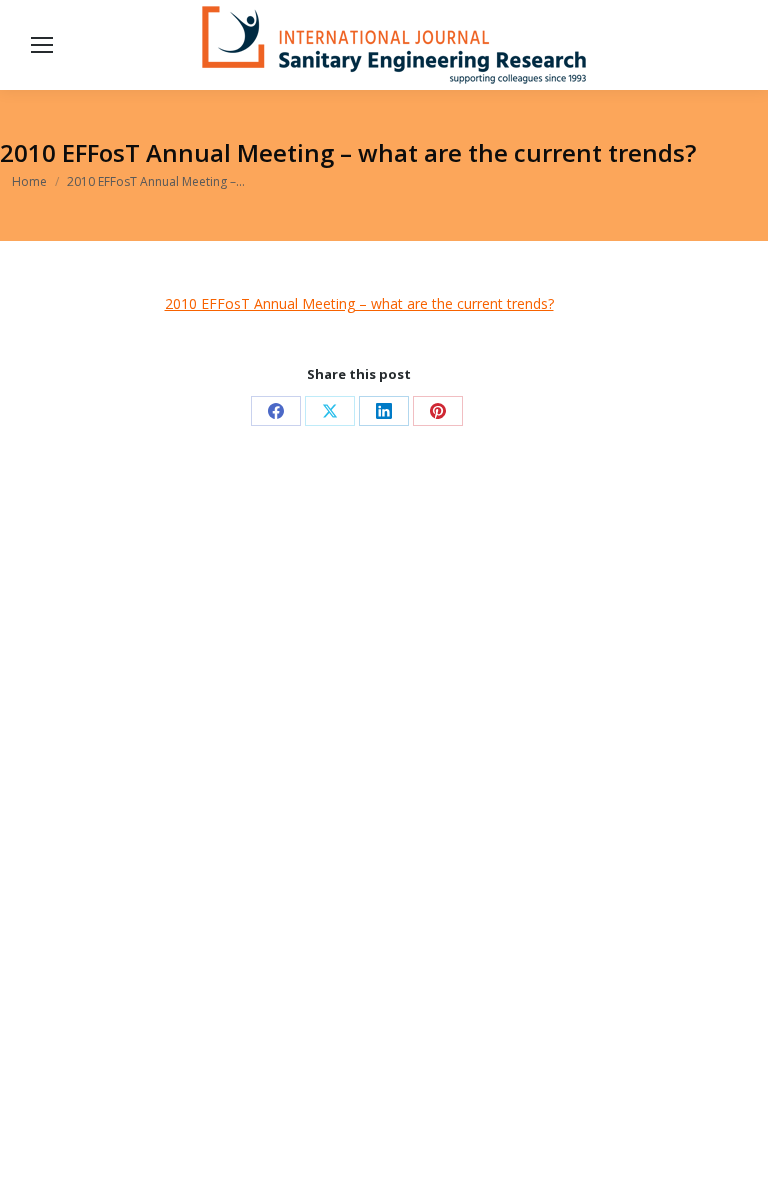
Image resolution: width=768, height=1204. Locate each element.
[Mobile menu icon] (42, 45)
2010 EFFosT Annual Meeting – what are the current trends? (359, 303)
